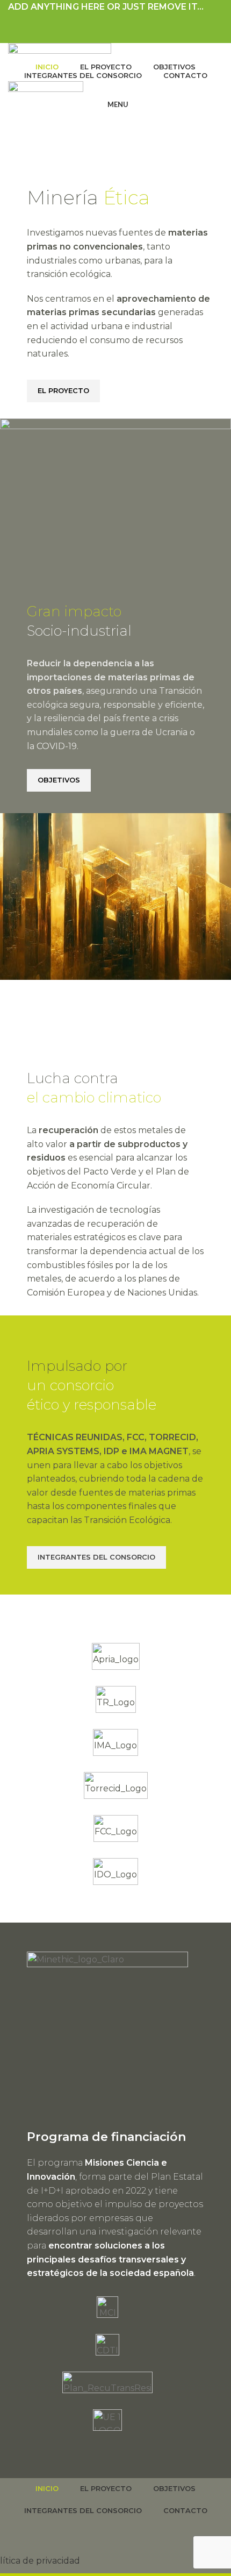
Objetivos (59, 780)
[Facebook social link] (91, 21)
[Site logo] (60, 50)
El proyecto (63, 390)
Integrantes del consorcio (96, 1557)
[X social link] (103, 21)
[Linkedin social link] (128, 21)
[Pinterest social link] (116, 21)
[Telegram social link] (140, 21)
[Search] (115, 126)
